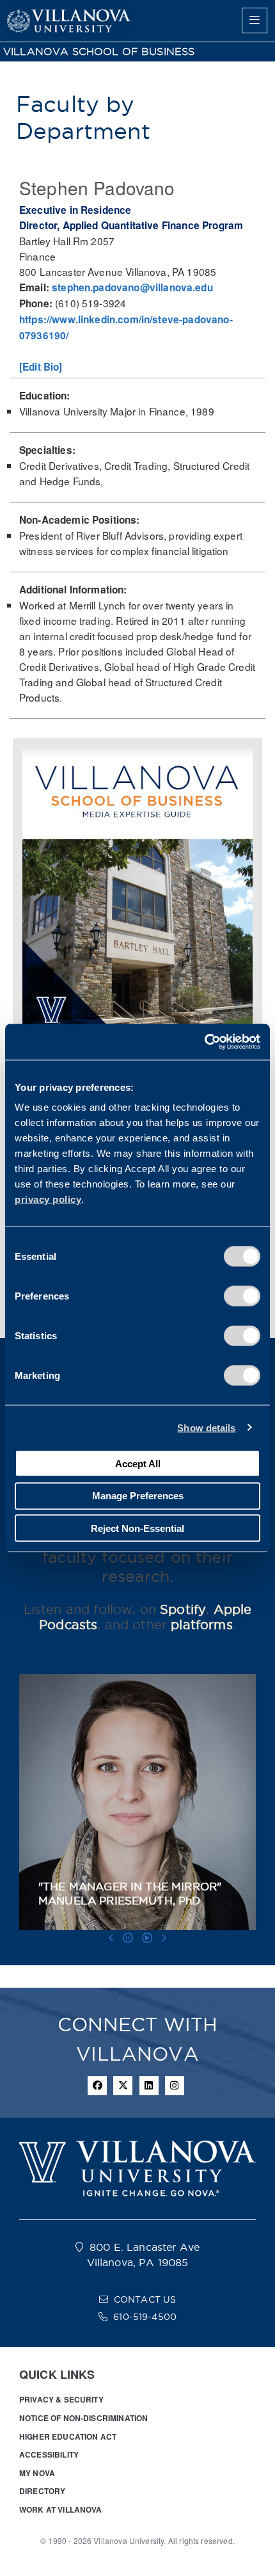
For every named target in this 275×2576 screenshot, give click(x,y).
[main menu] (255, 20)
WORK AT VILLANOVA (61, 2509)
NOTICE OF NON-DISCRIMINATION (83, 2418)
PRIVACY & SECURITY (61, 2399)
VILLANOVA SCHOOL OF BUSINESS (99, 52)
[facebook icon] (97, 2086)
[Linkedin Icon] (149, 2086)
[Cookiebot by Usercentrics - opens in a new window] (204, 1042)
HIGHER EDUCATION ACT (68, 2436)
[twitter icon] (123, 2086)
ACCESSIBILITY (49, 2454)
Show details (206, 1427)
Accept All (138, 1463)
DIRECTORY (42, 2491)
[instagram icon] (175, 2086)
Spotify (183, 1609)
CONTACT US (145, 2299)
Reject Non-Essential (137, 1528)
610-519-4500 (145, 2317)
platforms (201, 1625)
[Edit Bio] (41, 367)
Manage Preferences (138, 1496)
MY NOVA (37, 2473)
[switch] (242, 1296)
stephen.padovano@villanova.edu (132, 287)
